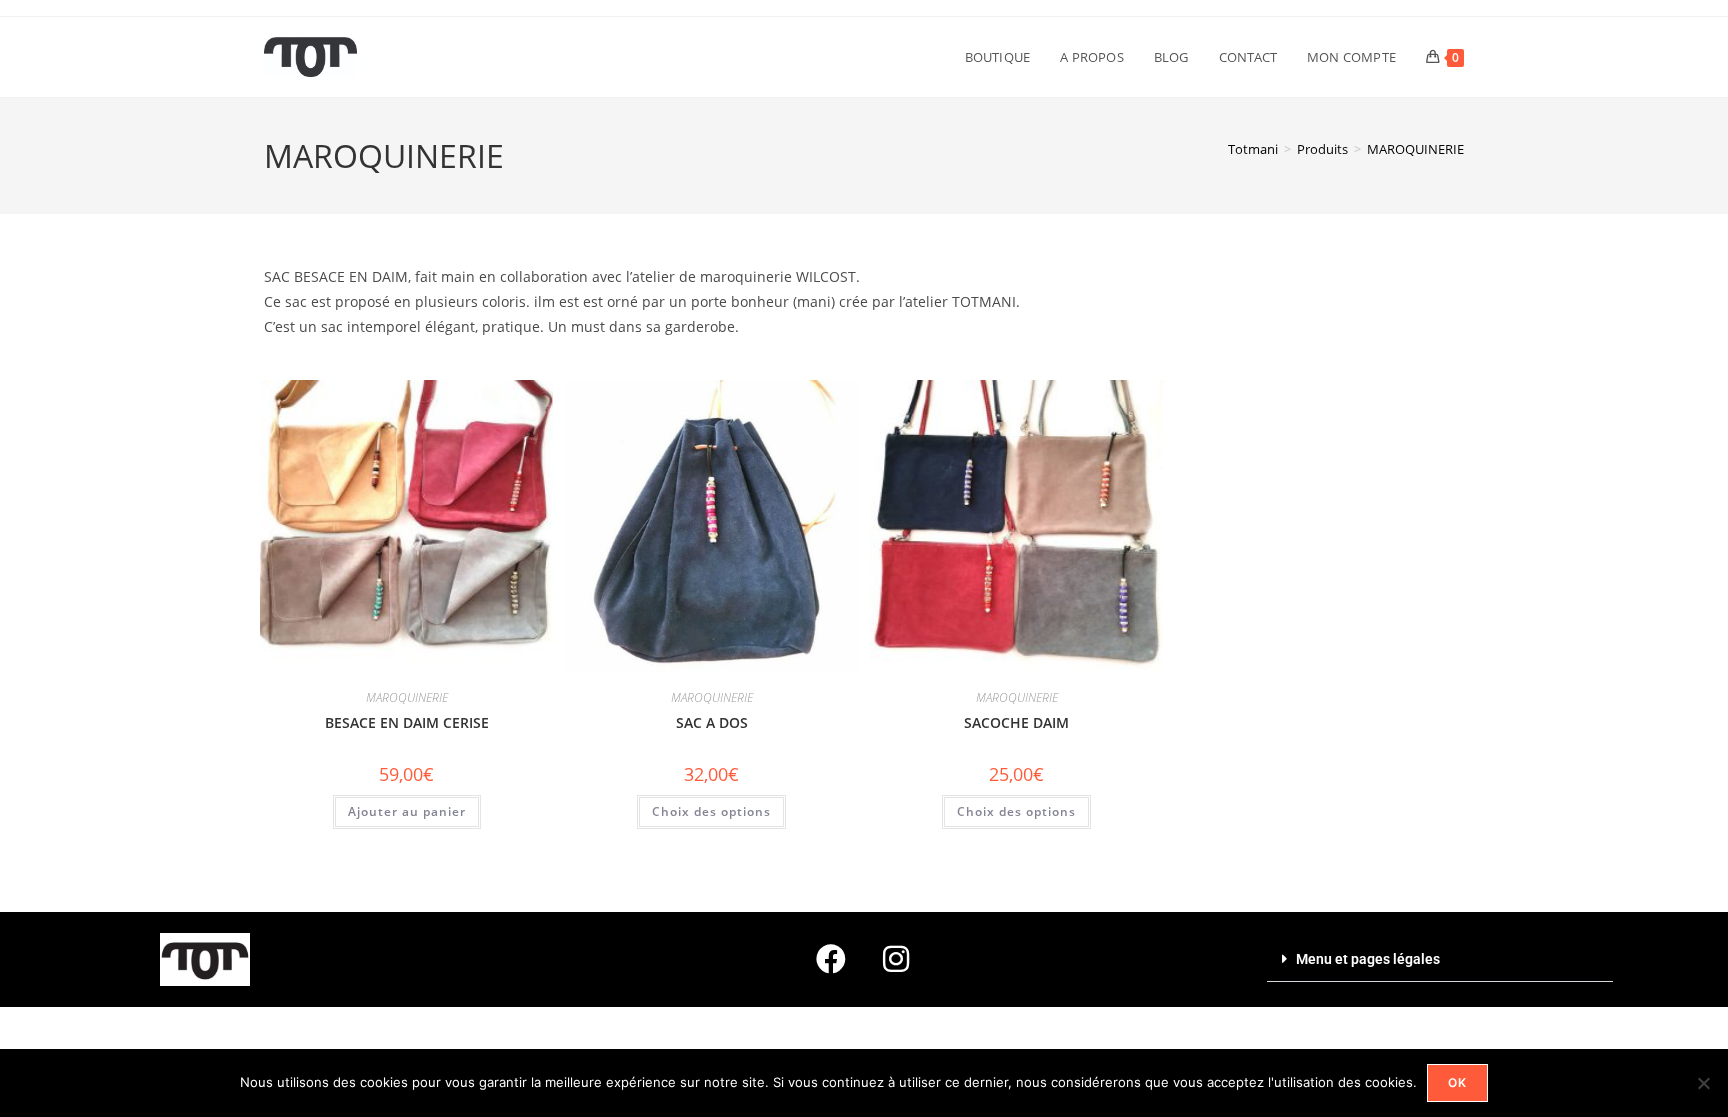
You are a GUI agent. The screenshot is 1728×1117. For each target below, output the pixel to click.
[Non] (1703, 1083)
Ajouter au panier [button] (407, 811)
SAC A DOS (712, 722)
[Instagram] (896, 959)
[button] (1440, 959)
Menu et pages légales (1368, 959)
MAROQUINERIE (1415, 149)
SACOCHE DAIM (1016, 722)
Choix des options (711, 811)
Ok (1457, 1082)
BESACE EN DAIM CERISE (407, 722)
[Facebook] (831, 959)
